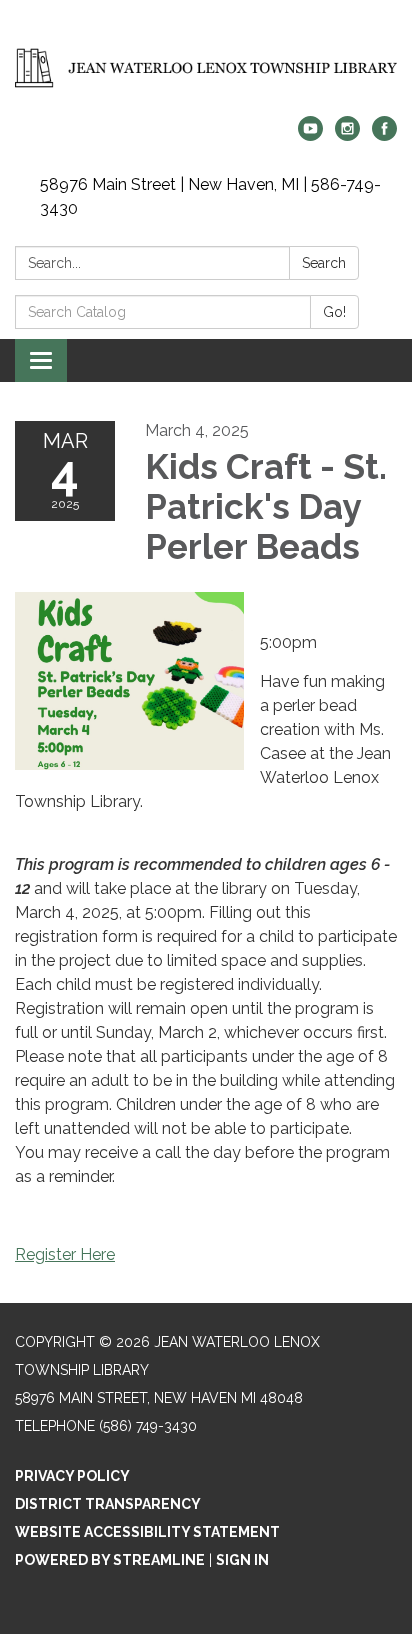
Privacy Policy (72, 1476)
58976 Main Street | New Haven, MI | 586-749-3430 (210, 196)
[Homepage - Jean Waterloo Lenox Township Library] (206, 68)
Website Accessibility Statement (147, 1532)
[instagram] (347, 135)
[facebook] (384, 135)
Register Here (65, 1254)
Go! (334, 312)
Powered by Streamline (110, 1560)
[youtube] (310, 135)
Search (324, 263)
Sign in (242, 1560)
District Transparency (108, 1504)
